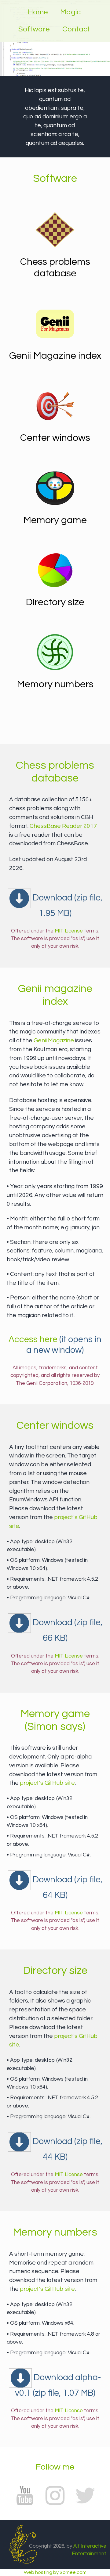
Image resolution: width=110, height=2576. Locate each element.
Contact (76, 29)
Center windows (55, 438)
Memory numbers (55, 684)
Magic (70, 12)
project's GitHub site (47, 1783)
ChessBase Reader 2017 (63, 826)
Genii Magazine (54, 1040)
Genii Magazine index (55, 356)
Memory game (55, 520)
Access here (33, 1339)
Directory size (55, 602)
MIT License (69, 931)
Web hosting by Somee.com (55, 2572)
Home (38, 12)
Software (34, 29)
